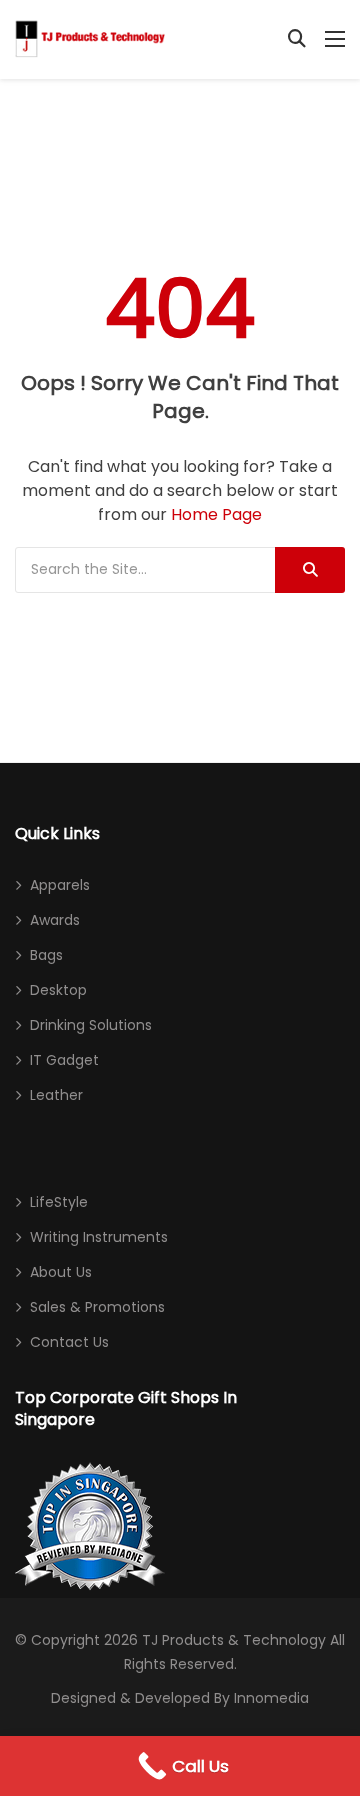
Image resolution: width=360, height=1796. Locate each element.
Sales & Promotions (97, 1307)
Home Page (216, 514)
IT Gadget (64, 1060)
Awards (55, 920)
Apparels (60, 885)
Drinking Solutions (91, 1025)
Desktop (58, 990)
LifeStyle (59, 1202)
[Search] (310, 570)
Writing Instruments (99, 1237)
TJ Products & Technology (234, 1640)
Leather (56, 1095)
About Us (61, 1272)
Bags (46, 955)
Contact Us (69, 1342)
